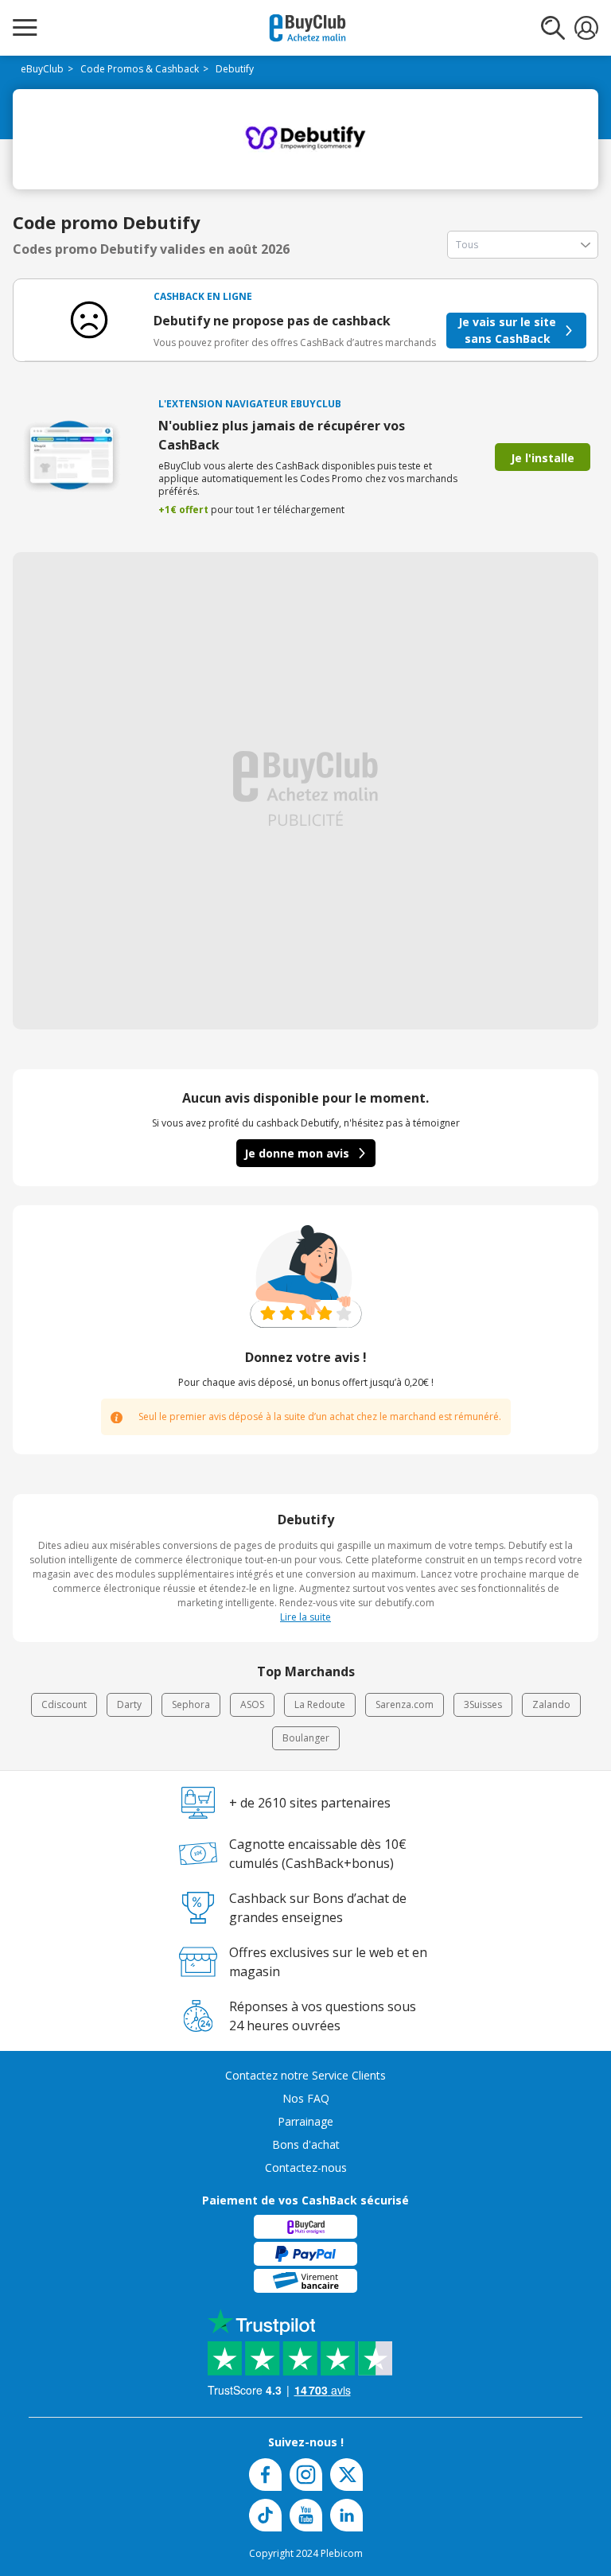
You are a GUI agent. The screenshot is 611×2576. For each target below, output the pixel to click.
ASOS (252, 1704)
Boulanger (306, 1738)
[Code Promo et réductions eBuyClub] (307, 28)
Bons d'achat (306, 2144)
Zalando (551, 1704)
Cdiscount (64, 1704)
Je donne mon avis (297, 1153)
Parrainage (305, 2121)
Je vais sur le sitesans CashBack (507, 330)
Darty (129, 1704)
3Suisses (483, 1704)
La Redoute (320, 1704)
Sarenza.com (405, 1704)
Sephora (191, 1704)
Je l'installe (543, 458)
